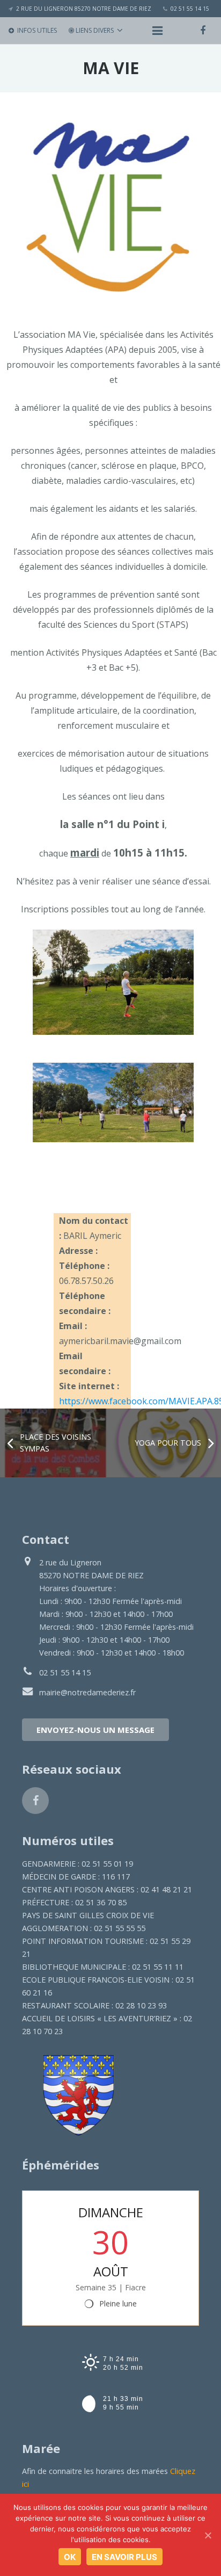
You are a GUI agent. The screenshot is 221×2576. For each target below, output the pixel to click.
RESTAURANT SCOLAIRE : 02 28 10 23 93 (94, 2005)
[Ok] (208, 2535)
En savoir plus (124, 2557)
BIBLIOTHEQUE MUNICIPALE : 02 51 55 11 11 (103, 1967)
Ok (70, 2557)
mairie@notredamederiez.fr (87, 1692)
